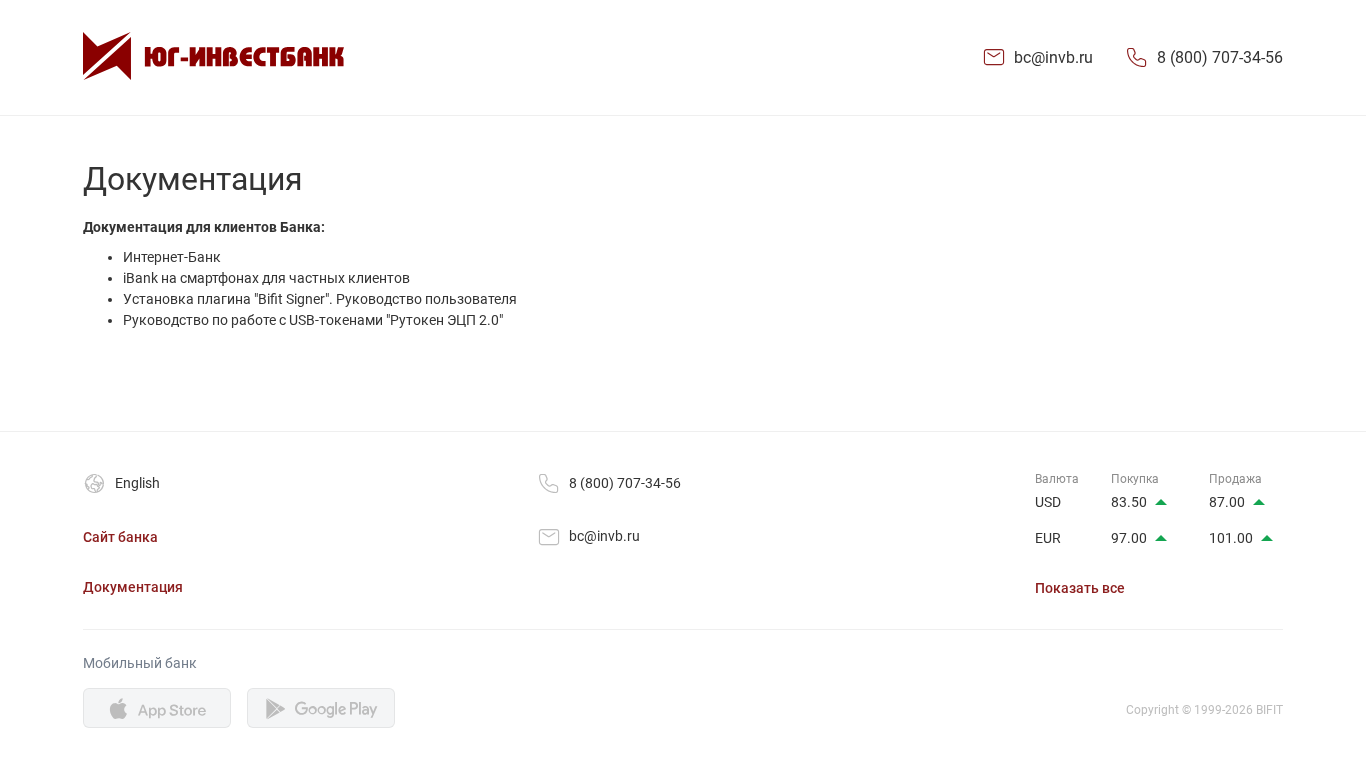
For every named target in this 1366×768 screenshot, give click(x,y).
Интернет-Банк (172, 257)
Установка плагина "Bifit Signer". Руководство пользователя (320, 299)
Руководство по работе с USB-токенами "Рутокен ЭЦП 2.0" (313, 320)
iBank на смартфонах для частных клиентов (266, 278)
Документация (133, 587)
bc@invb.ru (1053, 57)
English (137, 483)
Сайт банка (120, 537)
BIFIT (1269, 710)
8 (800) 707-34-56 (1220, 57)
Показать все (1080, 588)
